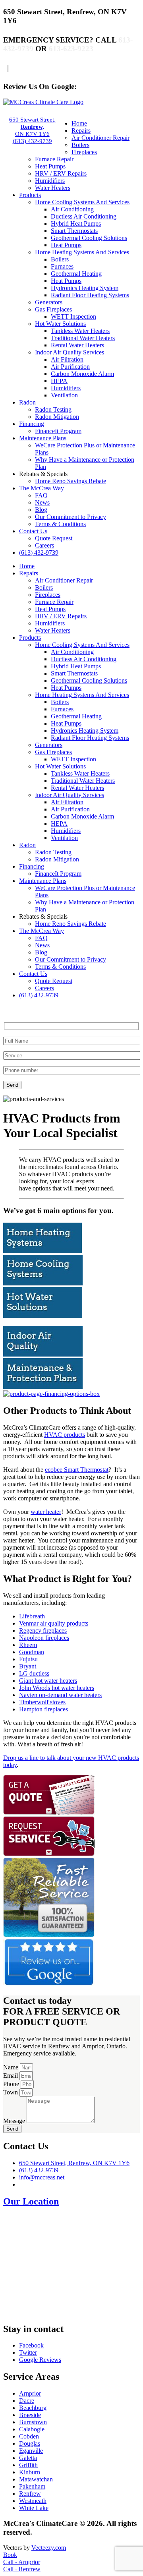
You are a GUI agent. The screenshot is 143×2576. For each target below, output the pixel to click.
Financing (32, 424)
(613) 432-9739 (32, 141)
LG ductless (34, 1673)
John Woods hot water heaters (57, 1688)
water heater (46, 1512)
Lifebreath (32, 1616)
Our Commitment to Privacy (71, 517)
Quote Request (54, 538)
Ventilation (64, 395)
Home (79, 123)
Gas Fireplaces (53, 309)
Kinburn (30, 2472)
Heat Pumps (50, 166)
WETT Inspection (73, 316)
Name (12, 2067)
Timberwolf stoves (42, 1702)
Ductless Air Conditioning (84, 216)
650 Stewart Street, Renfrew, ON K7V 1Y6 (74, 2163)
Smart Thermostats (74, 231)
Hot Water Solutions (60, 324)
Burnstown (33, 2422)
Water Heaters (53, 188)
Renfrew (30, 2494)
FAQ (41, 495)
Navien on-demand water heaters (60, 1695)
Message (15, 2121)
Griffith (28, 2465)
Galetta (28, 2458)
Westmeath (33, 2501)
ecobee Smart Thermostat (77, 1470)
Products (30, 195)
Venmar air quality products (54, 1623)
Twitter (28, 2352)
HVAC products (65, 1435)
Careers (44, 545)
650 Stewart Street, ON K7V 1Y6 (32, 127)
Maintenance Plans (43, 438)
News (42, 502)
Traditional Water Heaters (83, 338)
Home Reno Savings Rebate (71, 481)
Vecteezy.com (49, 2548)
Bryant (28, 1666)
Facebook (31, 2345)
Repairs (81, 131)
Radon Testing (53, 409)
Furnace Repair (54, 159)
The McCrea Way (42, 488)
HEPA (59, 381)
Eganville (31, 2451)
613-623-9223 (71, 49)
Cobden (29, 2436)
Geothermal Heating (76, 274)
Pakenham (32, 2486)
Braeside (30, 2415)
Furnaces (62, 266)
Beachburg (33, 2408)
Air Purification (70, 367)
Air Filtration (67, 359)
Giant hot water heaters (48, 1681)
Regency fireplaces (43, 1631)
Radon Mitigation (57, 417)
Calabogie (32, 2429)
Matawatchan (36, 2479)
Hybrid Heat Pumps (76, 224)
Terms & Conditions (60, 524)
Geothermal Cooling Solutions (89, 238)
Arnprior (30, 2393)
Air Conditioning (72, 209)
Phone (12, 2084)
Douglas (30, 2443)
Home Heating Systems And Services (82, 252)
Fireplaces (84, 152)
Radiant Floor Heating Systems (90, 295)
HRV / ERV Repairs (61, 173)
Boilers (80, 145)
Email (11, 2076)
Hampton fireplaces (43, 1709)
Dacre (27, 2401)
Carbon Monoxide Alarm (82, 374)
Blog (41, 510)
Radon (27, 402)
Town (11, 2092)
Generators (49, 302)
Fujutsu (28, 1659)
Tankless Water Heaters (80, 331)
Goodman (32, 1652)
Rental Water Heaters (77, 345)
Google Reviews (40, 2360)
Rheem (28, 1645)
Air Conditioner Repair (100, 138)
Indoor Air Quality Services (70, 352)
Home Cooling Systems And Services (82, 202)
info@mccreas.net (42, 2177)
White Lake (34, 2508)
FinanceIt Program (58, 431)
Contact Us (33, 531)
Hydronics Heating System (85, 288)
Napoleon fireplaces (44, 1638)
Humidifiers (50, 181)
